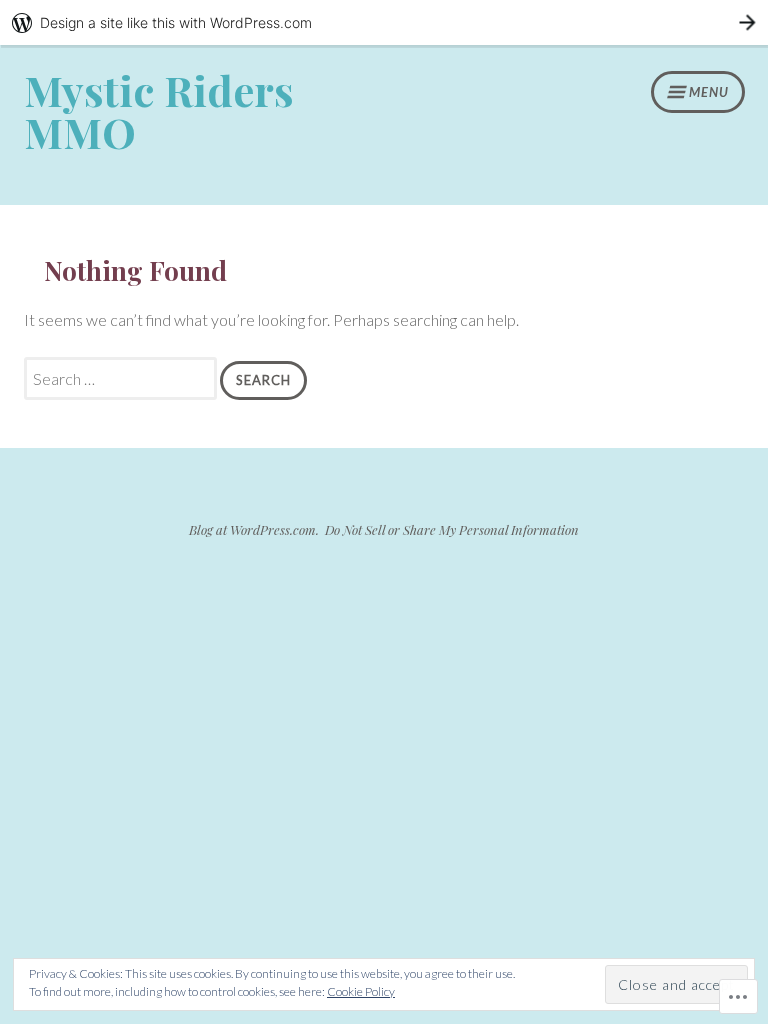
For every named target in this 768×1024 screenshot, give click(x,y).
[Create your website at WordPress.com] (384, 22)
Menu (709, 92)
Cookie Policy (361, 991)
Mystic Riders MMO (159, 111)
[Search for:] (122, 378)
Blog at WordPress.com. (254, 529)
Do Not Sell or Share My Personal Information (452, 529)
